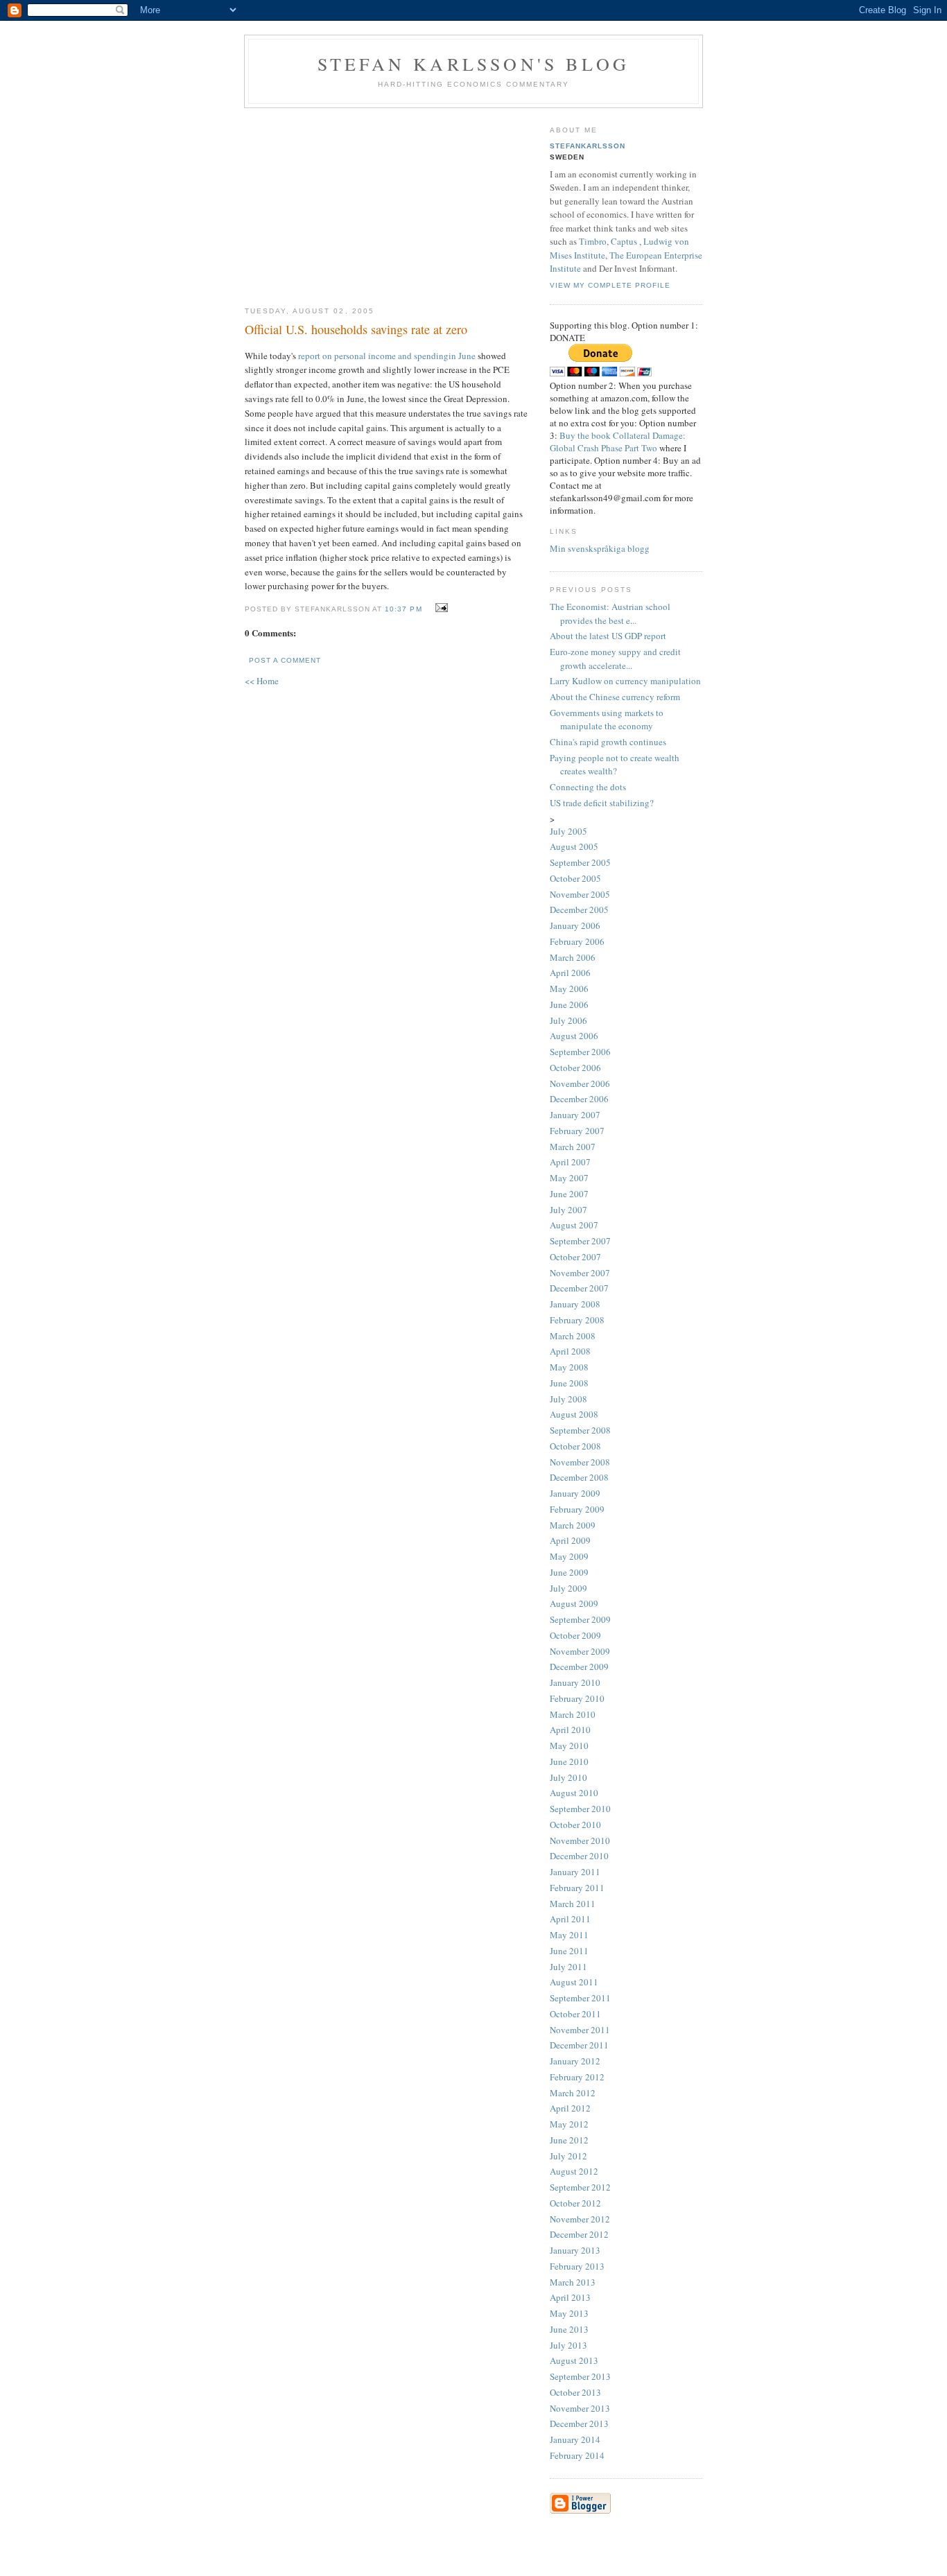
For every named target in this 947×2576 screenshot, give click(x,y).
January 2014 (575, 2439)
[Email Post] (440, 608)
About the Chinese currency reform (615, 697)
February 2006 (577, 941)
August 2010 (574, 1793)
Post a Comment (285, 660)
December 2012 (579, 2234)
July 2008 (568, 1399)
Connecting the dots (588, 787)
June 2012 (569, 2140)
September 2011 (580, 1998)
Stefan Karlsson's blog (473, 64)
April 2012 (570, 2108)
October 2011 (575, 2014)
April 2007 (570, 1162)
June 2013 (569, 2329)
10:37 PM (403, 609)
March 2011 (573, 1904)
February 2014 (577, 2455)
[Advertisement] (387, 202)
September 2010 (580, 1809)
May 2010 (569, 1746)
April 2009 (570, 1540)
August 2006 (574, 1036)
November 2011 (580, 2030)
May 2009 (569, 1556)
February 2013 (577, 2266)
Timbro (593, 241)
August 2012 (574, 2171)
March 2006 (573, 957)
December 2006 (579, 1099)
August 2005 (574, 846)
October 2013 (575, 2392)
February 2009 (577, 1509)
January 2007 (575, 1115)
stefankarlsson (588, 146)
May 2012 (569, 2124)
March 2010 (573, 1714)
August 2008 (574, 1414)
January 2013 (575, 2250)
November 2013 (580, 2408)
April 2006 (570, 973)
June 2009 (569, 1572)
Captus (624, 241)
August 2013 (574, 2360)
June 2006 (569, 1004)
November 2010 (580, 1840)
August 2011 (574, 1982)
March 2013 (573, 2282)
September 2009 (580, 1619)
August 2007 (574, 1225)
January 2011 (575, 1872)
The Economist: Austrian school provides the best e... (610, 613)
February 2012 (577, 2077)
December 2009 (579, 1666)
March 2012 (573, 2093)
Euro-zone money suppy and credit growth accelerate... (615, 659)
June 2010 (569, 1761)
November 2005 (580, 894)
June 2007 (569, 1194)
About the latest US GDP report (608, 636)
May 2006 (569, 989)
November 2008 (580, 1462)
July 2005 (568, 831)
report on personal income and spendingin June (387, 356)
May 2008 (569, 1367)
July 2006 (568, 1020)
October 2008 (575, 1446)
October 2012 (575, 2203)
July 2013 (568, 2345)
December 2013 (579, 2423)
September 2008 (580, 1430)
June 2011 (569, 1951)
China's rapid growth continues (608, 742)
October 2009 (575, 1635)
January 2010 (575, 1682)
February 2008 (577, 1320)
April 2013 (570, 2297)
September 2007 (580, 1241)
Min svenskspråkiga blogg (600, 548)
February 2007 (577, 1131)
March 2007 (573, 1147)
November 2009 (580, 1651)
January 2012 (575, 2061)
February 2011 (577, 1888)
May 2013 (569, 2313)
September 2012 (580, 2187)
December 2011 (579, 2045)
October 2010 (575, 1825)
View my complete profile (610, 285)
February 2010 (577, 1698)
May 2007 (569, 1178)
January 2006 (575, 925)
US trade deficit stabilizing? (602, 803)
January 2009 (575, 1493)
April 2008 (570, 1351)
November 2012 (580, 2219)
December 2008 (579, 1477)
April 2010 (570, 1730)
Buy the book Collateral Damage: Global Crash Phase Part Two (618, 442)
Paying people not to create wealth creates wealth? (615, 765)
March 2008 (573, 1336)
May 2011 (569, 1935)
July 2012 (568, 2156)
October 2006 (575, 1068)
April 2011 (570, 1919)
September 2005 (580, 862)
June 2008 (569, 1383)
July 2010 (568, 1777)
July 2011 (568, 1967)
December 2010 (579, 1856)
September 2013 (580, 2376)
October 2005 (575, 878)
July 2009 (568, 1588)
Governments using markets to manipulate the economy (607, 720)
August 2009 (574, 1603)
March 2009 (573, 1525)
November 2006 (580, 1084)
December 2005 (579, 910)
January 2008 (575, 1304)
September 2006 (580, 1052)
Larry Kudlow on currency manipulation (625, 681)
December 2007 (579, 1288)
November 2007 (580, 1273)
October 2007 (575, 1257)
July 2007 (568, 1210)
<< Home (262, 681)
